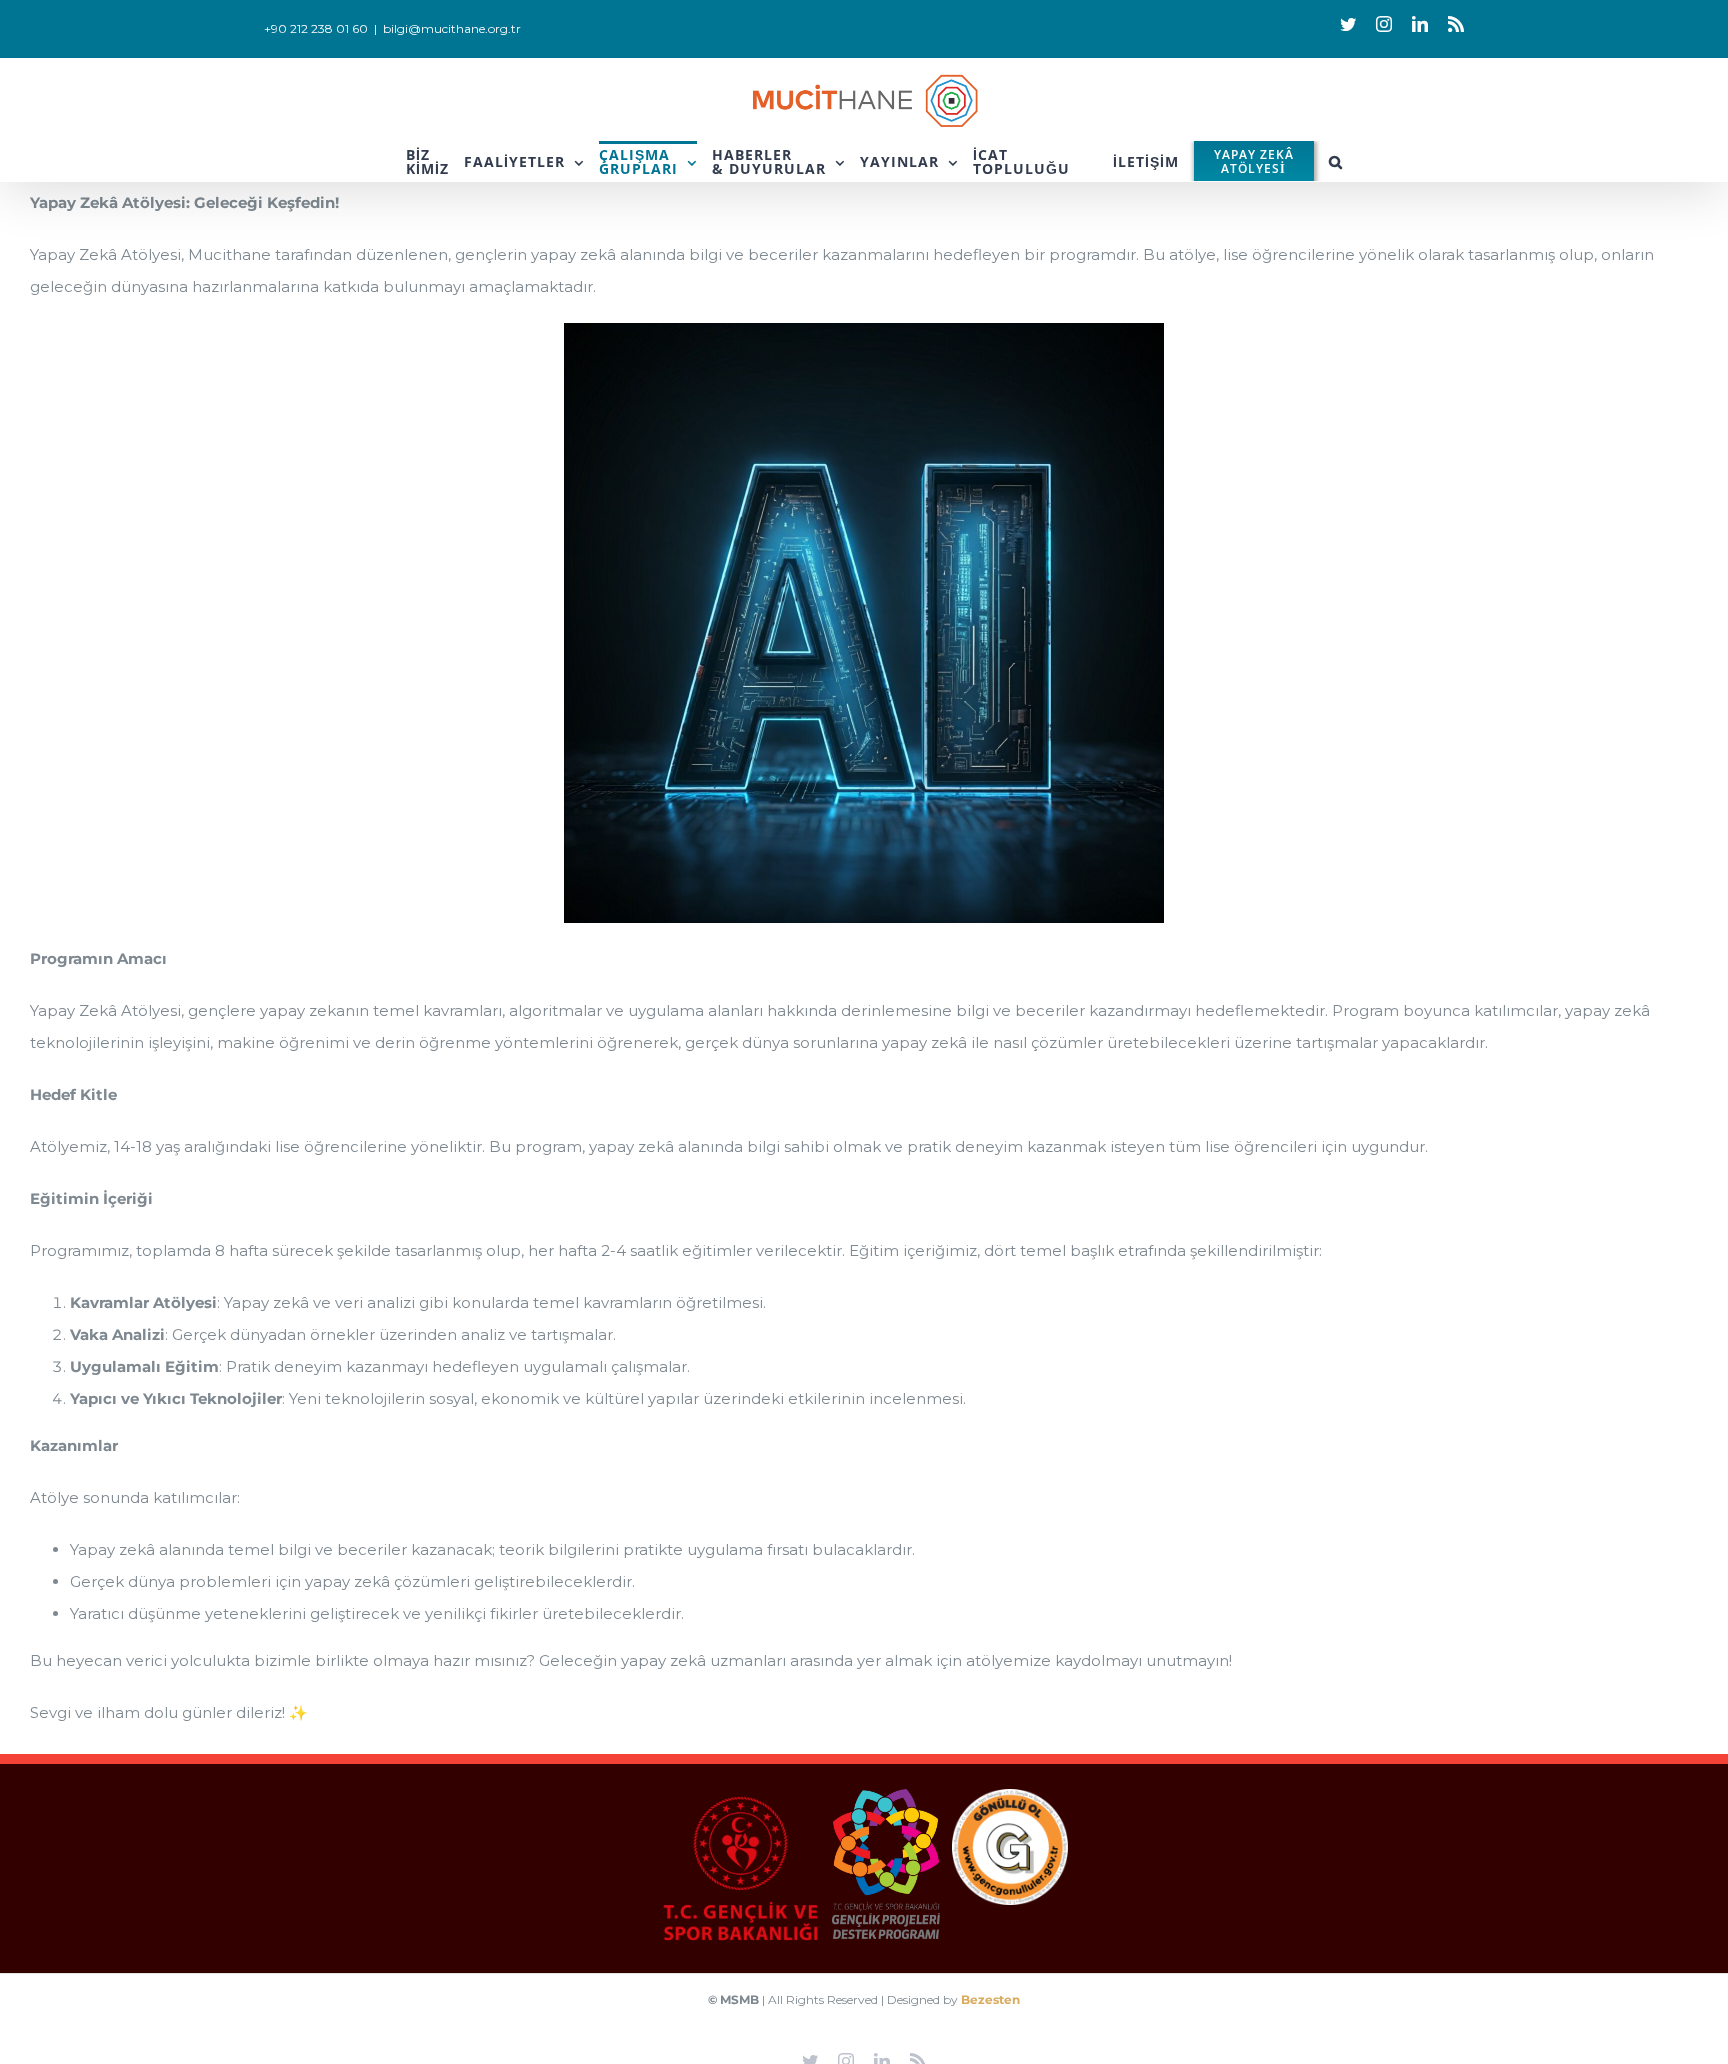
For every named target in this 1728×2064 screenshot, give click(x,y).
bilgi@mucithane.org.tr (452, 28)
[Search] (1336, 161)
